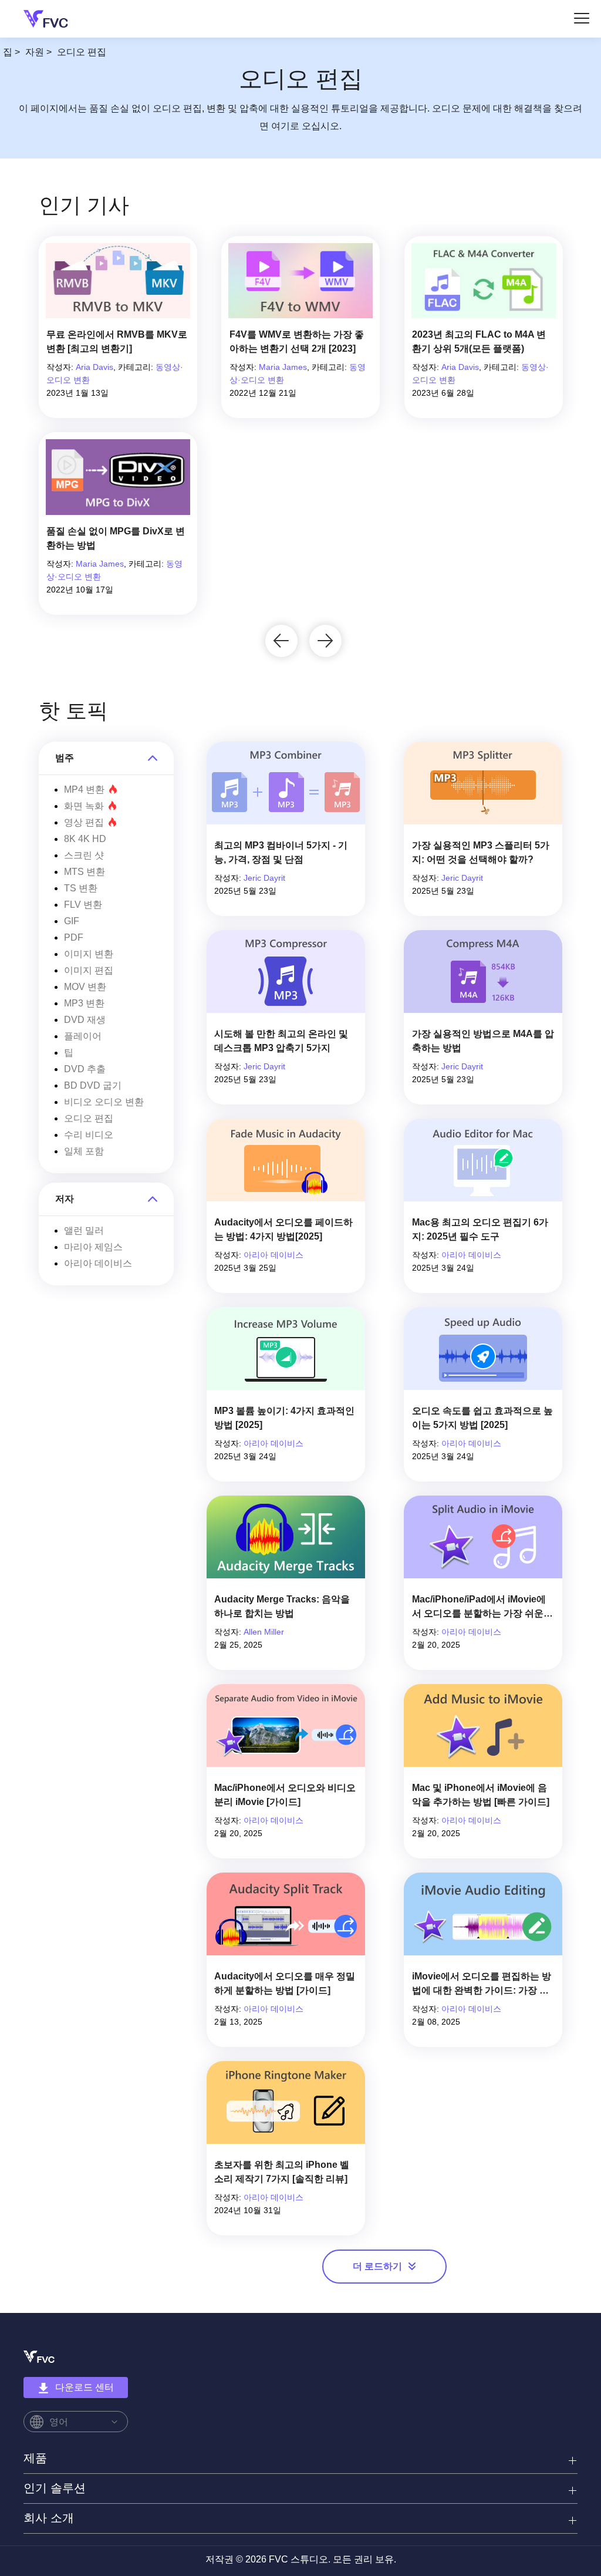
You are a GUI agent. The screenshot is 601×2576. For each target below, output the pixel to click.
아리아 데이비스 (98, 1263)
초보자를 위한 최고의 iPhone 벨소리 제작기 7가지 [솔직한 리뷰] (282, 2172)
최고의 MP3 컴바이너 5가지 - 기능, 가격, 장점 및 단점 (281, 852)
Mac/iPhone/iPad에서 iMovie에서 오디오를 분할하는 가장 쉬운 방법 (479, 1607)
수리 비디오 (89, 1135)
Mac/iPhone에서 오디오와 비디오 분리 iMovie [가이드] (285, 1795)
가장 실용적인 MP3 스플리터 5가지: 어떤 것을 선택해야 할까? (481, 852)
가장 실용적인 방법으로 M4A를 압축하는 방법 (483, 1041)
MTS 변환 (85, 872)
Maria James (283, 367)
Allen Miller (264, 1632)
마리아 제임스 (93, 1247)
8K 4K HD (85, 839)
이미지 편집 (89, 970)
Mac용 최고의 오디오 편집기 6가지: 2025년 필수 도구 (480, 1229)
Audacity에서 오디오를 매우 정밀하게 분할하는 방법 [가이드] (285, 1983)
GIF (72, 921)
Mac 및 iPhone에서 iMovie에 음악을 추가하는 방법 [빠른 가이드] (481, 1795)
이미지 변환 (89, 954)
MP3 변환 (84, 1003)
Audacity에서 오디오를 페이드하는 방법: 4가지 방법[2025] (283, 1229)
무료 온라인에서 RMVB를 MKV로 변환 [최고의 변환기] (117, 341)
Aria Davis (94, 367)
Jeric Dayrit (264, 878)
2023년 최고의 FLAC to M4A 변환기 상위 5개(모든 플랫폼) (479, 341)
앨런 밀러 (84, 1230)
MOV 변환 (85, 987)
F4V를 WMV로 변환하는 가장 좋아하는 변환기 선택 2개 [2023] (297, 341)
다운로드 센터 (85, 2387)
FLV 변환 (83, 905)
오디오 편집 (89, 1118)
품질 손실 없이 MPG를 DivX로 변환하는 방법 (116, 538)
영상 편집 (84, 822)
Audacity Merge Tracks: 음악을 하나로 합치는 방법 (282, 1606)
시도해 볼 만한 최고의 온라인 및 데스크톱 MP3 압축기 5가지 (281, 1041)
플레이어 (83, 1036)
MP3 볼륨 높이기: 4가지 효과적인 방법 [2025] (284, 1418)
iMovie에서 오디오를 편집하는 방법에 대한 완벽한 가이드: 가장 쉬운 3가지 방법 (482, 1984)
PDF (74, 937)
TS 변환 (81, 888)
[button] (281, 641)
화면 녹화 (84, 806)
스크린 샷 (84, 855)
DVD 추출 (85, 1069)
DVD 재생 (85, 1020)
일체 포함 (84, 1151)
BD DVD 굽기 (93, 1085)
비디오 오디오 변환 (104, 1102)
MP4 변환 (84, 789)
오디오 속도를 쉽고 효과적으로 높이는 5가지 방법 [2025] (482, 1418)
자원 (35, 52)
